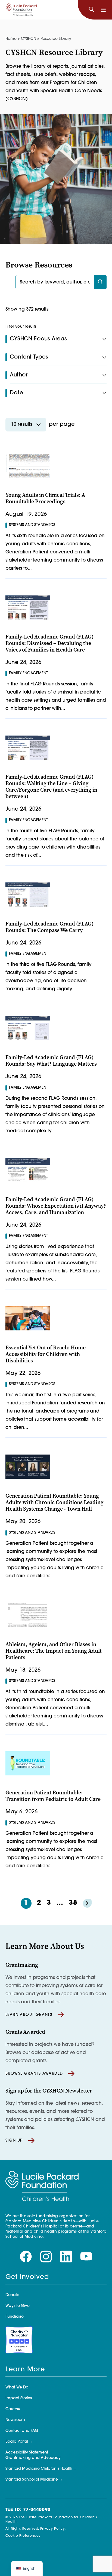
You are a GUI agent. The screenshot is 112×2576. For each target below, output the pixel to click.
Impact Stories (19, 2398)
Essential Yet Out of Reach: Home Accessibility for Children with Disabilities (46, 1354)
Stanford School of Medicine (32, 2480)
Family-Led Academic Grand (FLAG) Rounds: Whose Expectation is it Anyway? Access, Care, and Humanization (56, 1206)
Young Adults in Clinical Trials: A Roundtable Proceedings (45, 498)
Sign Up (14, 2141)
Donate (12, 2295)
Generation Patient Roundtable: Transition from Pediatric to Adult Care (53, 1796)
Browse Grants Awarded (34, 2074)
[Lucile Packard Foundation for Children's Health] (21, 10)
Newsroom (15, 2420)
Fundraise (15, 2317)
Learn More (25, 2370)
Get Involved (27, 2277)
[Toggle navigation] (103, 10)
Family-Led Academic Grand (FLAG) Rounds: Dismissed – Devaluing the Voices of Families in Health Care (49, 643)
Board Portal (17, 2442)
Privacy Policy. (53, 2529)
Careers (13, 2409)
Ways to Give (18, 2306)
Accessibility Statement (27, 2453)
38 (73, 1903)
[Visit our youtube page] (86, 2257)
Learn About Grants (29, 2015)
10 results (22, 425)
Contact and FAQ (22, 2431)
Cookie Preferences (23, 2536)
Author (19, 375)
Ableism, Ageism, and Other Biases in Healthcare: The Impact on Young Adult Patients (54, 1651)
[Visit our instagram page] (46, 2257)
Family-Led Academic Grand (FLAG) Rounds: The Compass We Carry (49, 927)
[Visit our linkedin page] (66, 2257)
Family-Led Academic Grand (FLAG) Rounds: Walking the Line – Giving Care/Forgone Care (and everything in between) (51, 787)
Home (11, 39)
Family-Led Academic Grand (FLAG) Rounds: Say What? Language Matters (51, 1061)
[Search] (91, 10)
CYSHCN (29, 39)
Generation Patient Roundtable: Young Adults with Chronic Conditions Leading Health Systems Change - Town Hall (55, 1502)
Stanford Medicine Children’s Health (39, 2469)
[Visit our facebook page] (26, 2257)
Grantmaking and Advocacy (33, 2458)
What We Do (17, 2388)
